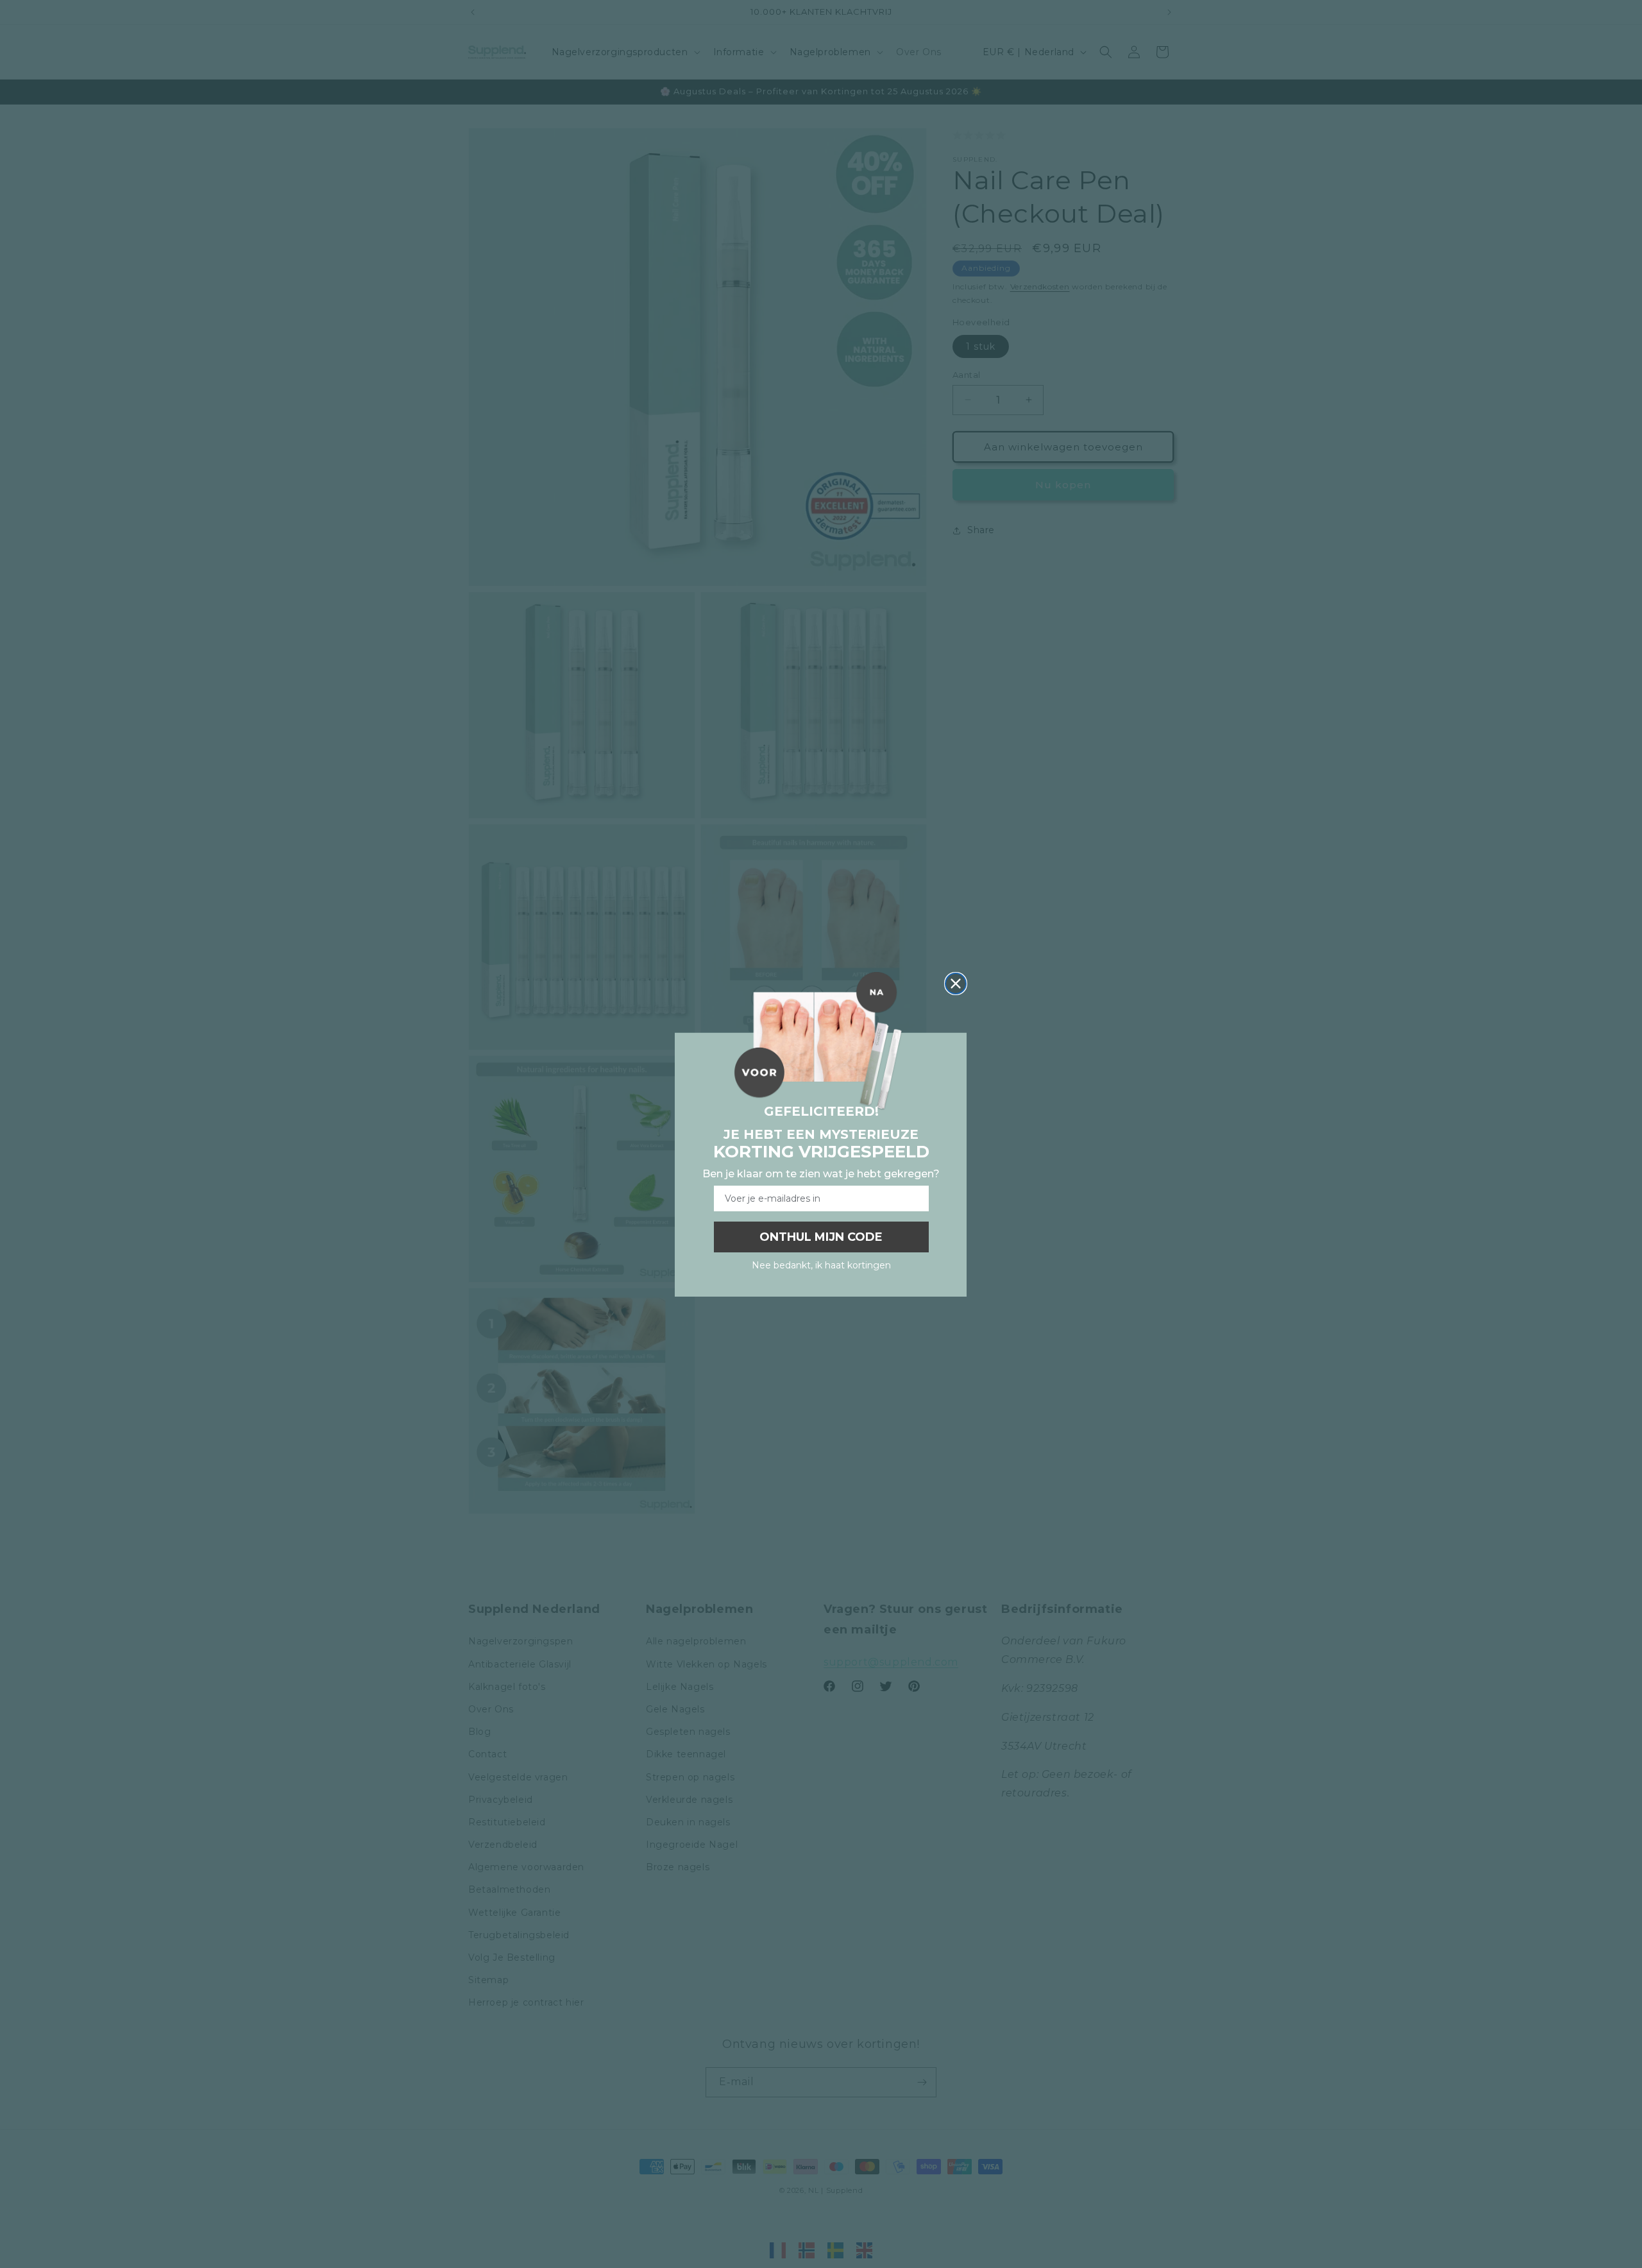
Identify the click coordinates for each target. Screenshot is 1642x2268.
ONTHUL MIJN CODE (821, 1237)
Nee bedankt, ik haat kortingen (821, 1265)
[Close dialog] (956, 984)
